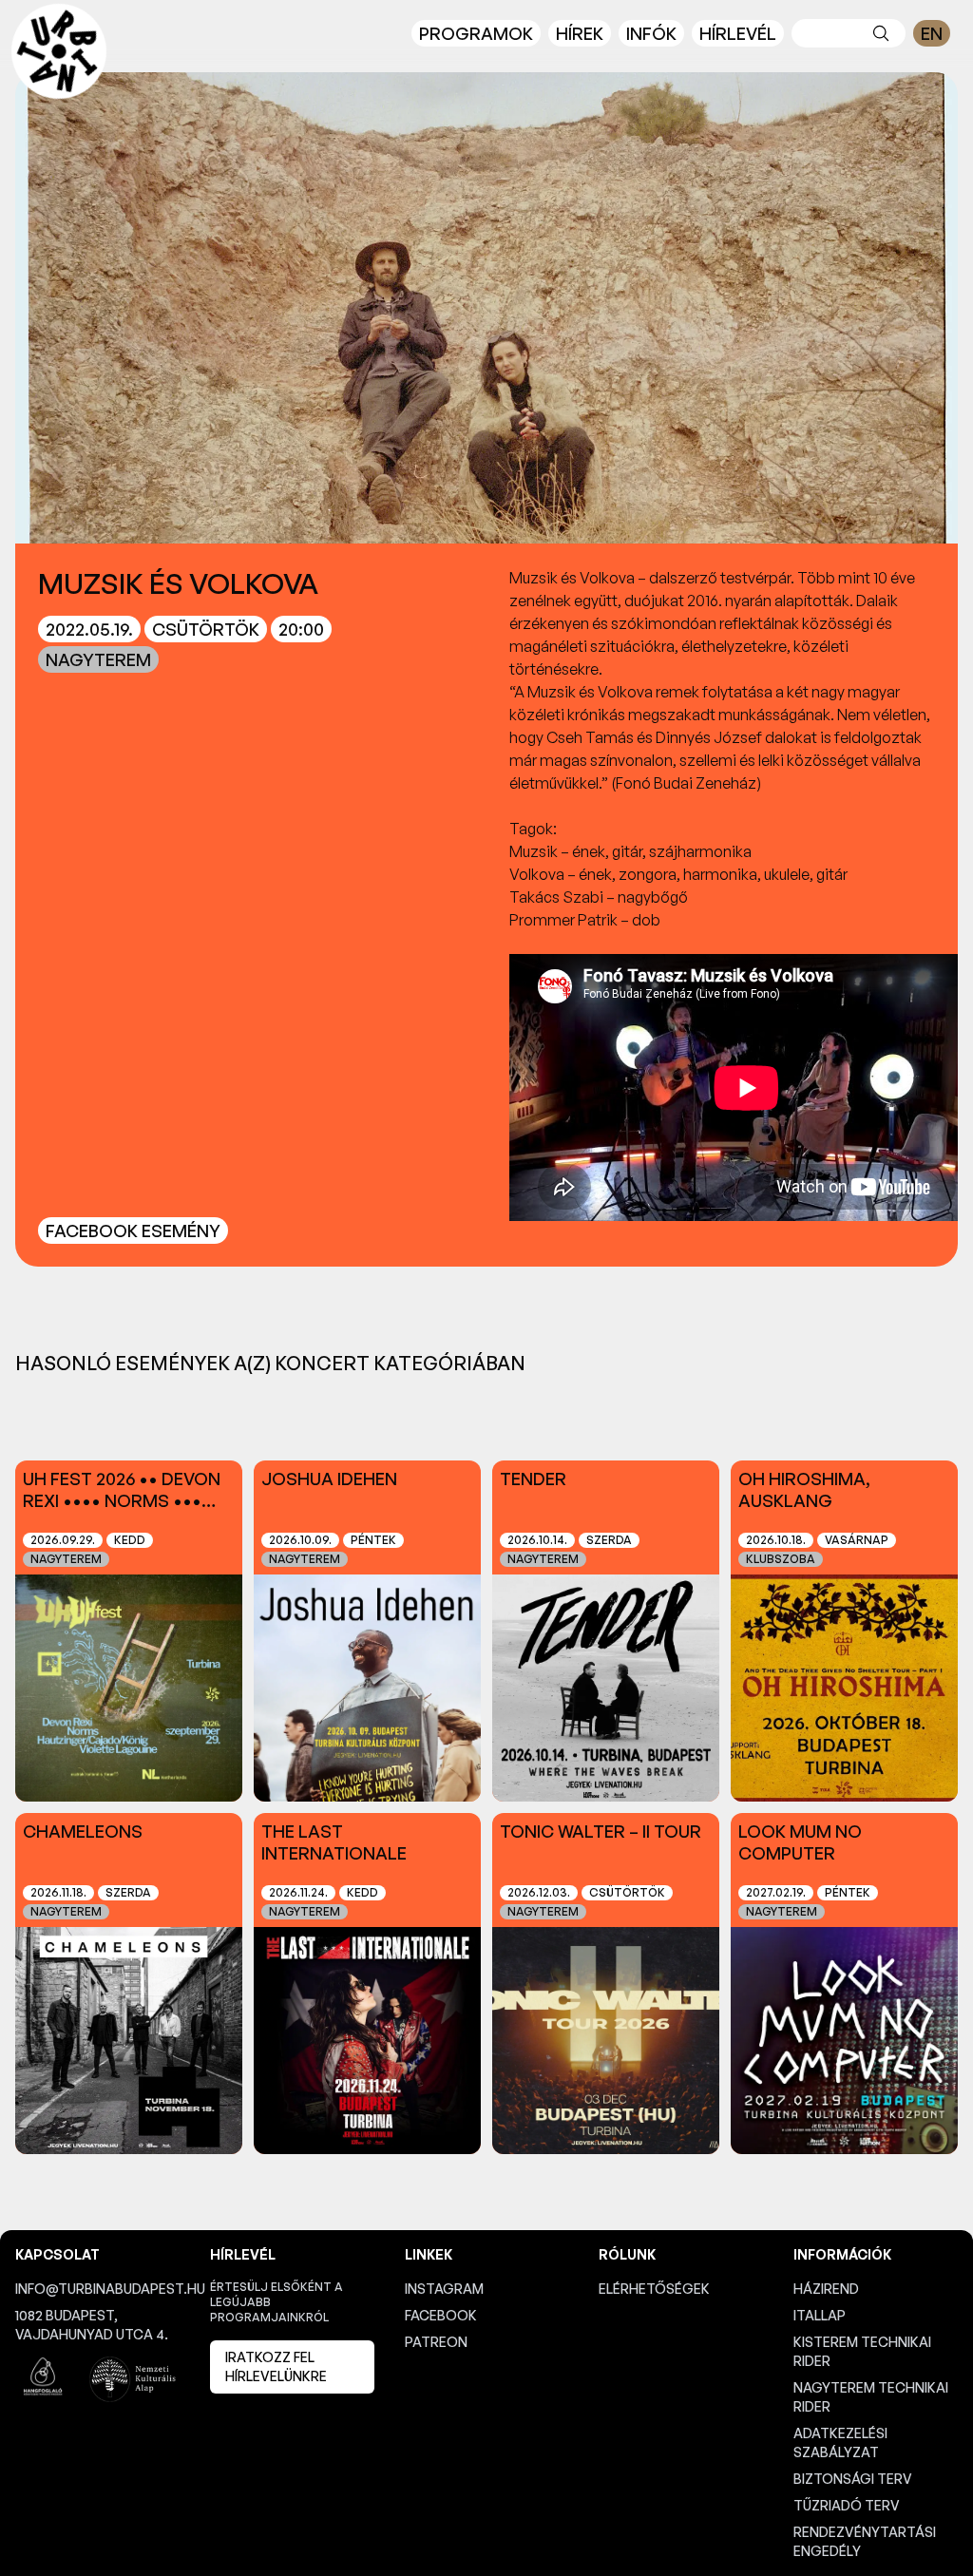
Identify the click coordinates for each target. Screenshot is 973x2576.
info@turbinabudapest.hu (97, 2289)
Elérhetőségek (654, 2289)
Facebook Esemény (133, 1231)
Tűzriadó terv (847, 2505)
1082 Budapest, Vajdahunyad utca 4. (92, 2325)
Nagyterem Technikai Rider (871, 2397)
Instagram (444, 2289)
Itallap (820, 2315)
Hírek (580, 33)
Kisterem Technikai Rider (862, 2351)
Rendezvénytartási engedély (865, 2541)
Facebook (441, 2315)
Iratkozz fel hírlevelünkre (276, 2366)
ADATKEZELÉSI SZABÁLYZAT (840, 2442)
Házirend (826, 2289)
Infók (651, 33)
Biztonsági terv (853, 2479)
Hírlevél (738, 33)
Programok (476, 33)
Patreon (436, 2342)
